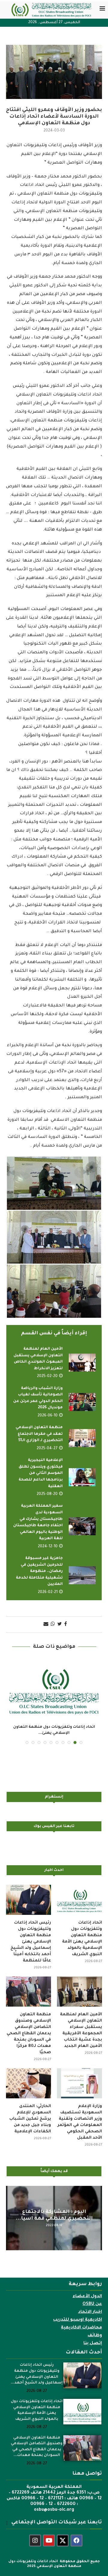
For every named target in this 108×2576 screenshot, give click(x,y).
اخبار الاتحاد (90, 2312)
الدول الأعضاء (87, 2297)
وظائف (95, 2336)
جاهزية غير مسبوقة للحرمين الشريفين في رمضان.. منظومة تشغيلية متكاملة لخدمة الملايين (39, 1571)
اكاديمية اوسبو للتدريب (78, 2320)
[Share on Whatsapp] (53, 1625)
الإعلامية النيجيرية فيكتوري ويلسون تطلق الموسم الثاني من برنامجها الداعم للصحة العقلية (41, 1473)
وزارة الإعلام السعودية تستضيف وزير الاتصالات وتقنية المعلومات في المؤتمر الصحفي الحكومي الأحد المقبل (80, 2122)
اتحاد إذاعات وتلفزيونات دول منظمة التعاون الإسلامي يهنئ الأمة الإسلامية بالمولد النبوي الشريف (82, 1939)
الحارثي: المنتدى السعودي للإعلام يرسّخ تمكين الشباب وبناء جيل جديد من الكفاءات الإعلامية (30, 2119)
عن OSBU (92, 2304)
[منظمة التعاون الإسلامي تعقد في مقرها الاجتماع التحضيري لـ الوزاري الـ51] (82, 1438)
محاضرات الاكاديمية (81, 2328)
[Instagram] (35, 2541)
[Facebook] (76, 2541)
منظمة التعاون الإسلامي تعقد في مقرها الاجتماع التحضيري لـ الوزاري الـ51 (39, 1434)
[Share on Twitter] (60, 1625)
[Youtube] (49, 2541)
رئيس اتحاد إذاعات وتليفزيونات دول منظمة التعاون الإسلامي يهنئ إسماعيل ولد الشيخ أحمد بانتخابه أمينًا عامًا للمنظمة (31, 1942)
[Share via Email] (46, 1625)
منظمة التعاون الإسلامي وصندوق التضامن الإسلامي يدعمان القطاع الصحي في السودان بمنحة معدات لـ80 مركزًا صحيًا (29, 2034)
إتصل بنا (93, 2343)
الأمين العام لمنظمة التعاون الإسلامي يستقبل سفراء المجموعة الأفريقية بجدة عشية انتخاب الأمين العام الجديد (81, 2030)
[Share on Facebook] (66, 1625)
